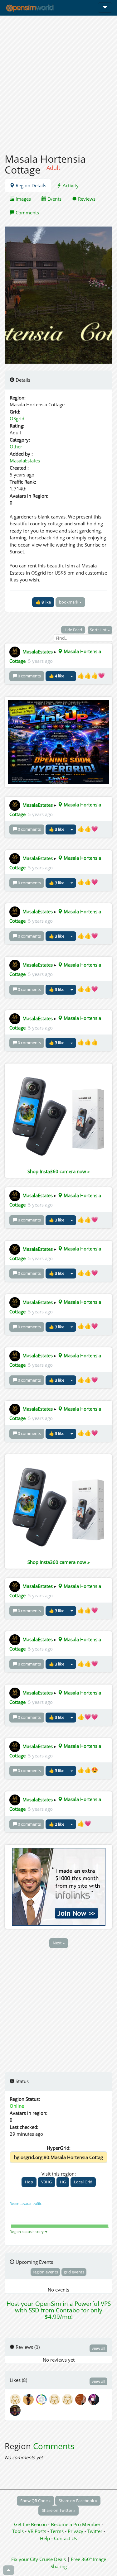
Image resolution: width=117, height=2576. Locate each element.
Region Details (30, 185)
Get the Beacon (30, 2524)
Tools (19, 2531)
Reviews (86, 199)
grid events (74, 2272)
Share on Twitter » (58, 2510)
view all (98, 2348)
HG (63, 2182)
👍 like (43, 602)
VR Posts (38, 2531)
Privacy (76, 2531)
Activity (70, 185)
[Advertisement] (58, 81)
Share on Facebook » (78, 2501)
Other (16, 447)
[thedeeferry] (42, 2399)
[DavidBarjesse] (16, 2410)
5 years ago (40, 661)
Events (54, 199)
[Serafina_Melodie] (56, 2399)
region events (45, 2272)
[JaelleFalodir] (69, 2399)
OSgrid (17, 418)
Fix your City (25, 2559)
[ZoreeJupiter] (82, 2399)
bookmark (69, 602)
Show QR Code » (35, 2501)
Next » (59, 1943)
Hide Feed (73, 630)
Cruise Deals (53, 2559)
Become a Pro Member (76, 2524)
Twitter (95, 2531)
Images (23, 199)
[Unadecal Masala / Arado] (16, 2399)
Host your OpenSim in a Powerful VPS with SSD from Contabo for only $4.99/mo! (59, 2310)
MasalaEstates (25, 461)
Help (45, 2538)
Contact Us (66, 2538)
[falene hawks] (29, 2399)
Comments (27, 213)
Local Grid (83, 2182)
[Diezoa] (94, 2399)
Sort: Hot (99, 630)
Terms (58, 2531)
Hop (29, 2182)
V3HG (46, 2182)
